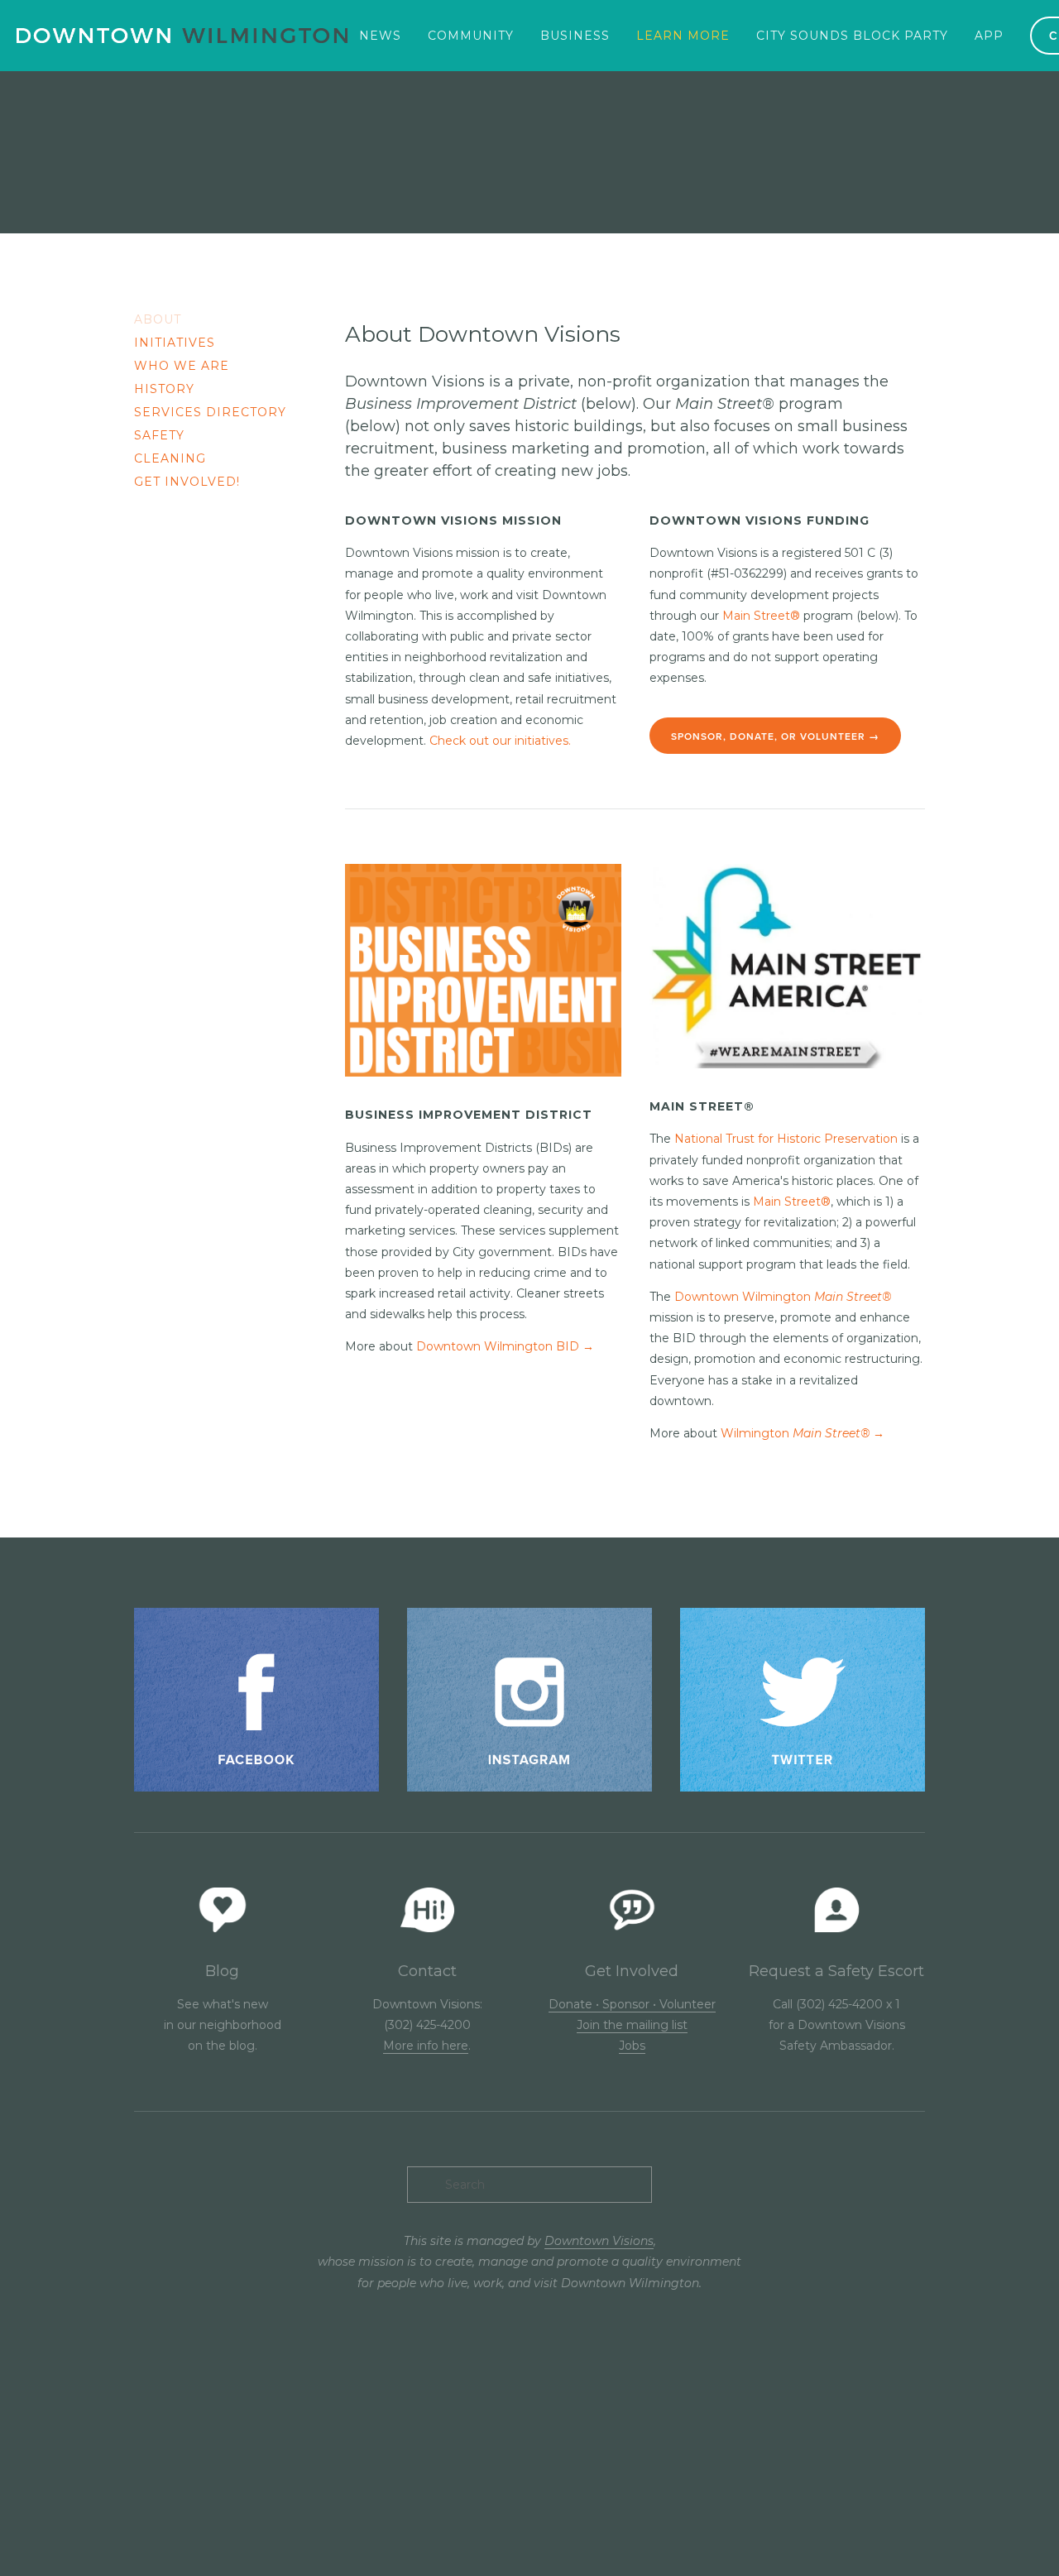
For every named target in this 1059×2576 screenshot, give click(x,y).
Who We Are (182, 366)
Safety (159, 436)
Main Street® (761, 616)
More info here (426, 2046)
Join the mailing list (632, 2025)
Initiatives (175, 343)
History (164, 389)
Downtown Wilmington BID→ (505, 1346)
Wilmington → (803, 1433)
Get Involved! (187, 482)
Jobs (632, 2046)
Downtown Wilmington (783, 1297)
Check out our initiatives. (500, 741)
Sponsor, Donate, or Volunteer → (775, 736)
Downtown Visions (599, 2241)
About (158, 320)
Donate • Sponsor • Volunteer (632, 2004)
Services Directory (210, 413)
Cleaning (170, 459)
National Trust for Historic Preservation (786, 1139)
